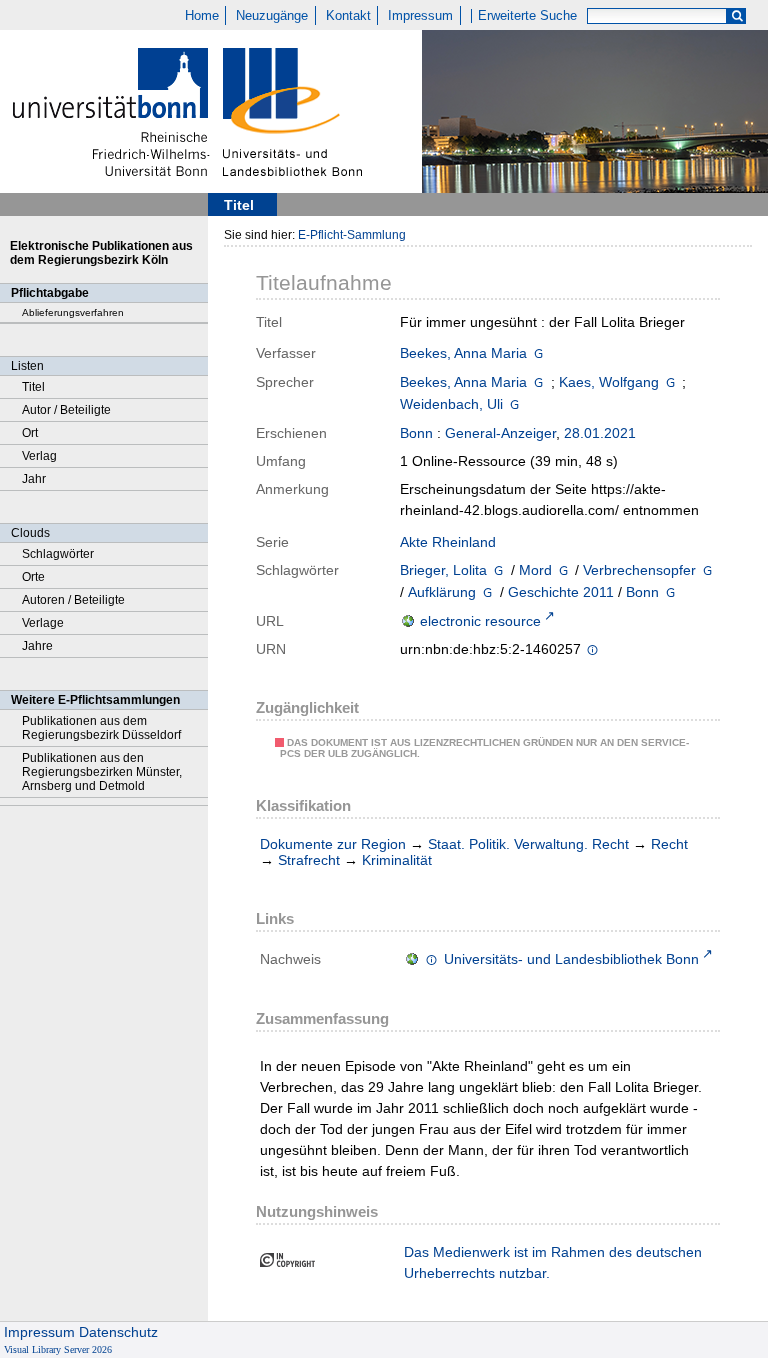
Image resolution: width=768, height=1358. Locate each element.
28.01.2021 (600, 433)
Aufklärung (442, 592)
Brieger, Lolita (443, 570)
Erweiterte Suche (527, 16)
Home (202, 16)
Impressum (420, 16)
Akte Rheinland (448, 542)
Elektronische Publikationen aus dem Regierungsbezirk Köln (101, 253)
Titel (33, 387)
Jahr (34, 479)
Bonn (416, 433)
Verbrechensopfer (639, 570)
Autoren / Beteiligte (73, 600)
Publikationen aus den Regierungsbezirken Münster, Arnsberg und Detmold (102, 772)
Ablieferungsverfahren (73, 312)
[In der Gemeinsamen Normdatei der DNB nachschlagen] (538, 353)
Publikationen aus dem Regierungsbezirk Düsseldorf (101, 728)
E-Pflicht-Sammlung (352, 235)
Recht (669, 844)
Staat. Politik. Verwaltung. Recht (528, 844)
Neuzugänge (272, 16)
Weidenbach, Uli (451, 404)
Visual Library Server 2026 (58, 1349)
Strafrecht (309, 860)
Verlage (43, 623)
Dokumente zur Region (333, 844)
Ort (30, 433)
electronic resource (480, 621)
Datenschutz (118, 1332)
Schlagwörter (58, 554)
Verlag (39, 456)
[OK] (737, 16)
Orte (33, 577)
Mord (535, 570)
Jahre (37, 646)
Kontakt (348, 16)
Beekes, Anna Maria (463, 353)
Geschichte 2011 (561, 592)
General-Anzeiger (500, 433)
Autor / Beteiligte (66, 410)
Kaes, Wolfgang (609, 382)
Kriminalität (397, 860)
